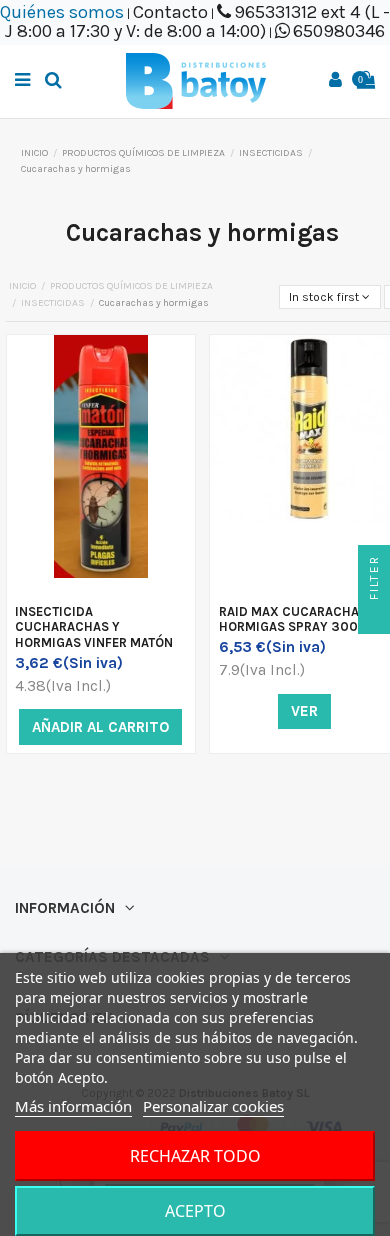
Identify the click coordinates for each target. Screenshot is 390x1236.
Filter (374, 580)
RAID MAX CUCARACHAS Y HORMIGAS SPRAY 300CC (298, 619)
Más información (73, 1106)
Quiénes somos (62, 12)
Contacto (170, 12)
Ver (304, 711)
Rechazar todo (195, 1156)
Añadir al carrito (100, 727)
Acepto (195, 1211)
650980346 (339, 31)
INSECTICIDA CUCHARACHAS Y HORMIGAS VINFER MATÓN (94, 627)
